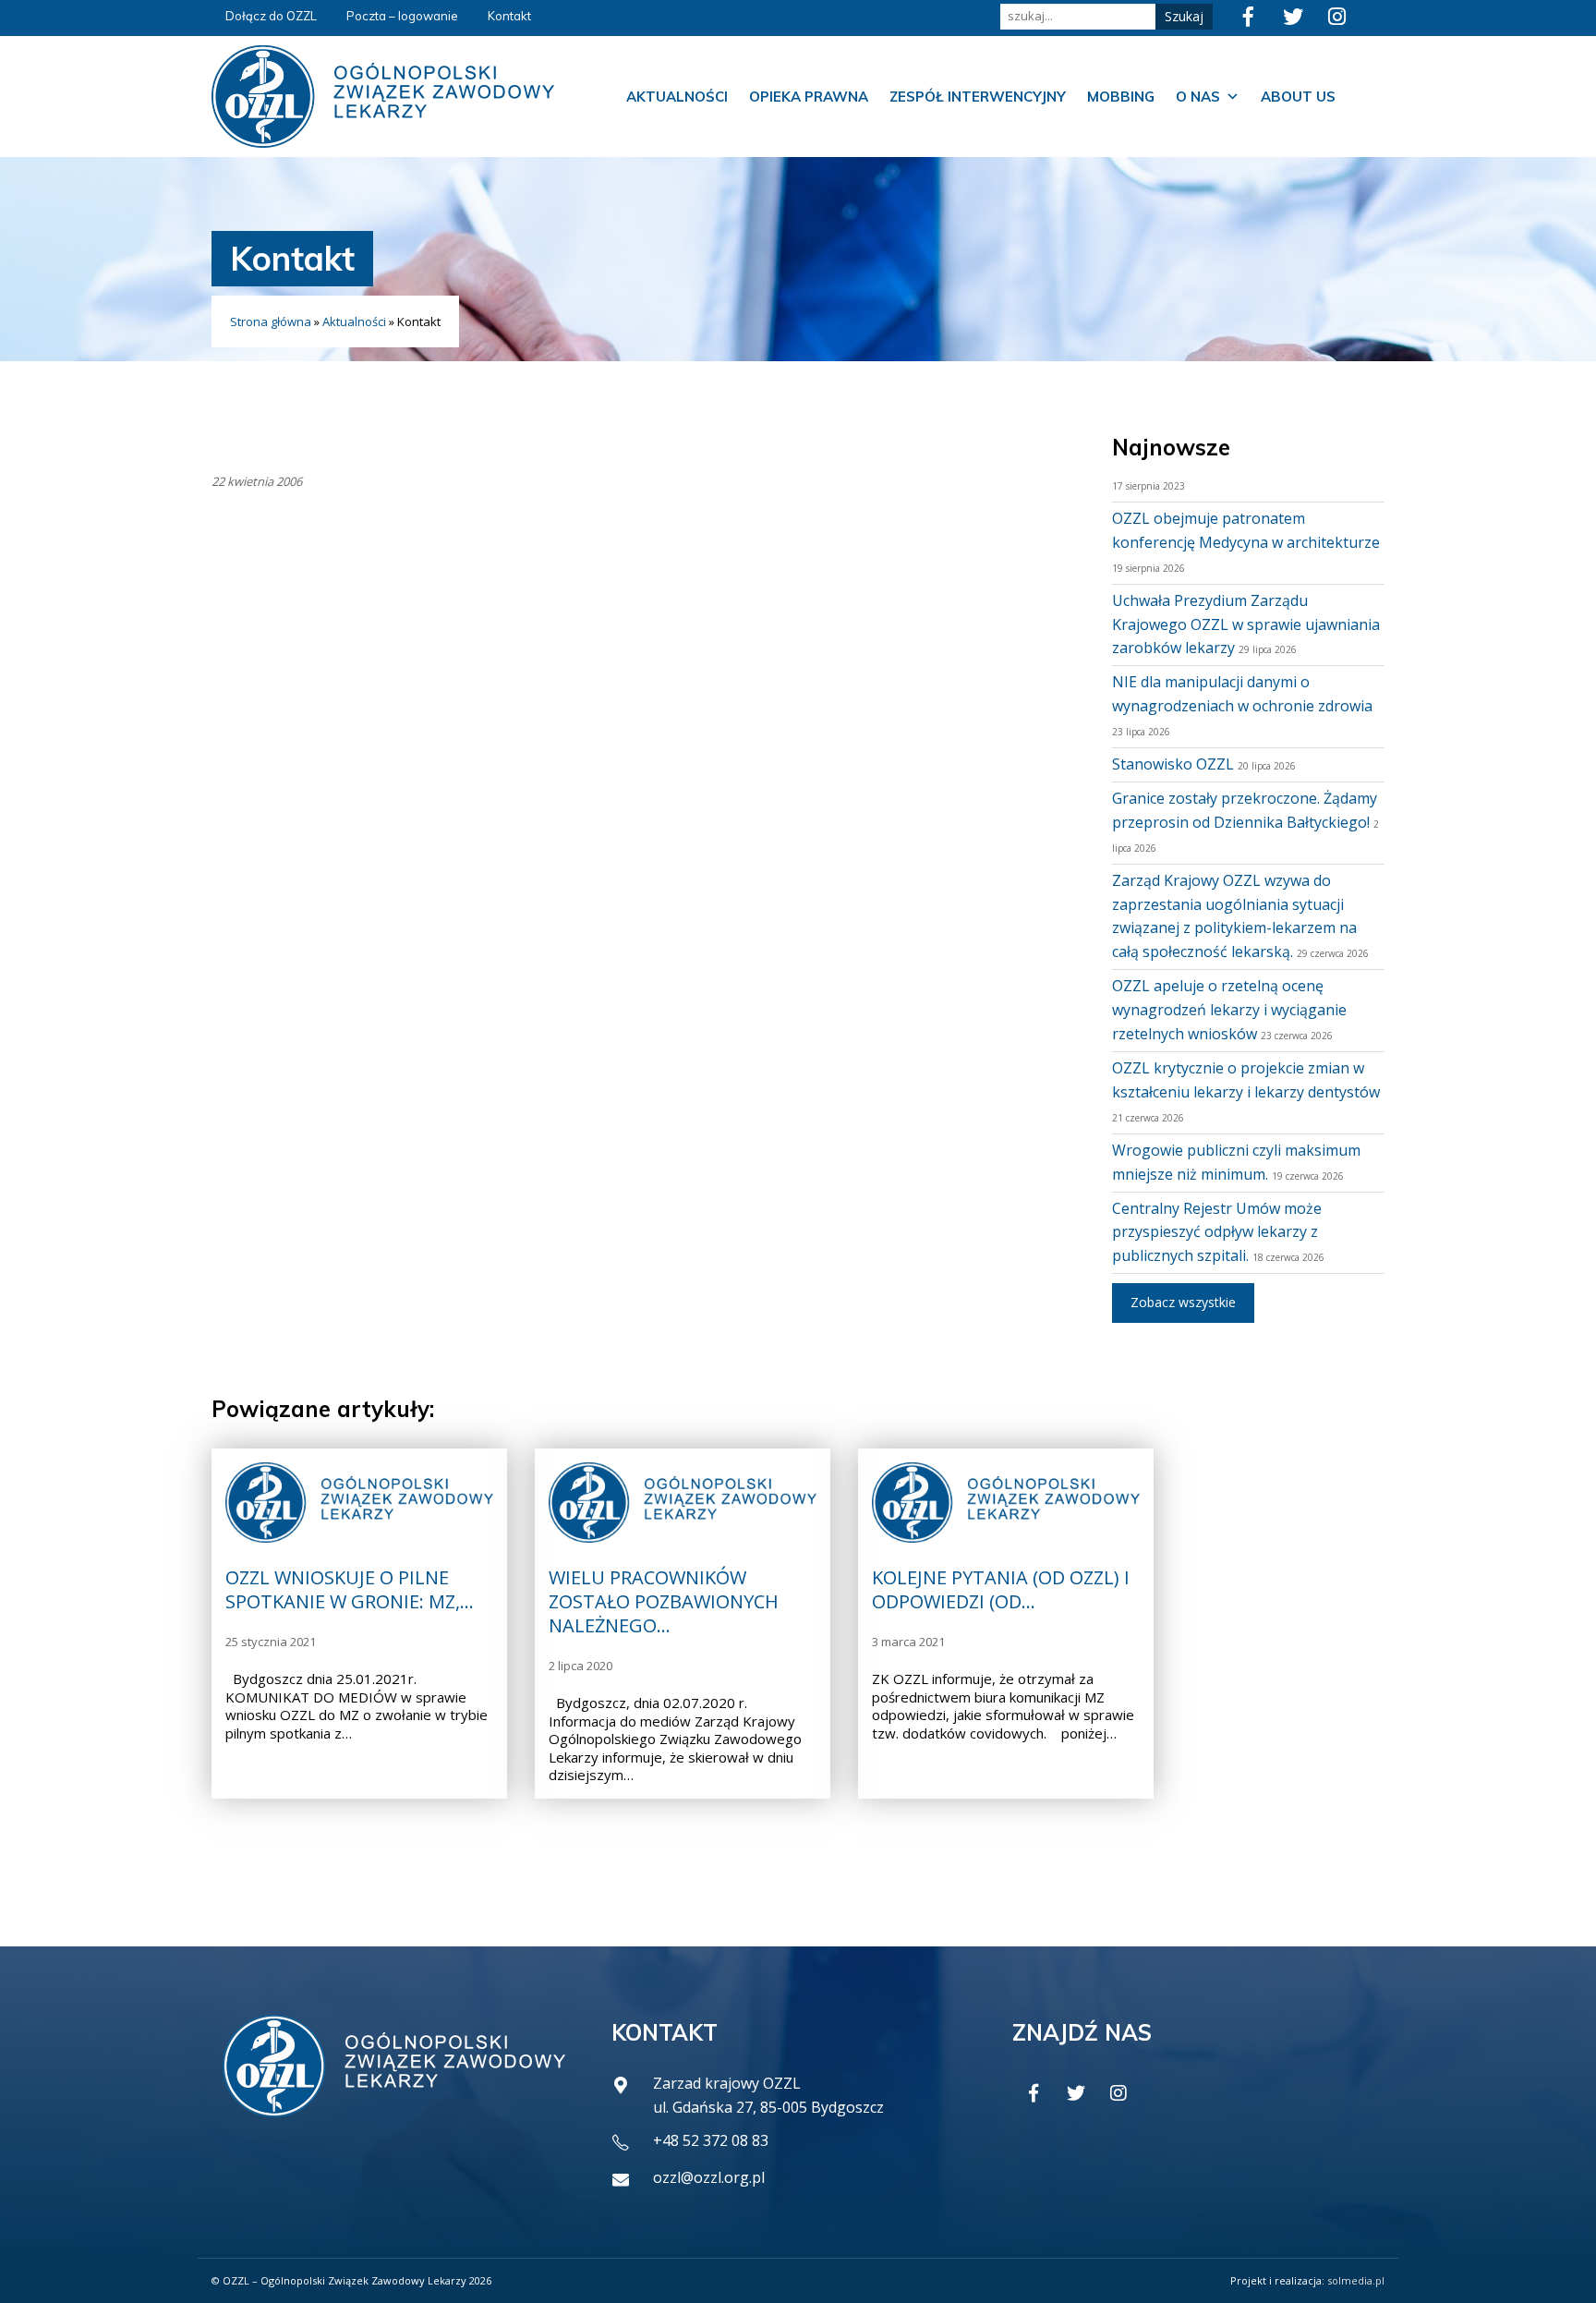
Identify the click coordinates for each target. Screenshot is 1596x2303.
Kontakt (509, 16)
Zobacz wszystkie (1183, 1302)
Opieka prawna (809, 97)
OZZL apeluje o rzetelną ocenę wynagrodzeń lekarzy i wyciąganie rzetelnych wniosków (1229, 1010)
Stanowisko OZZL (1173, 764)
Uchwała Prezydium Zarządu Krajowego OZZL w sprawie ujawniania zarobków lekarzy (1246, 624)
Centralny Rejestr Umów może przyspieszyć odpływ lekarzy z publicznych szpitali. (1217, 1232)
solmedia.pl (1356, 2280)
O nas (1198, 97)
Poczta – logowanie (402, 16)
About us (1298, 97)
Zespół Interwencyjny (978, 97)
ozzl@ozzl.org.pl (709, 2177)
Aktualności (677, 97)
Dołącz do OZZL (271, 16)
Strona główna (271, 321)
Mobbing (1121, 97)
